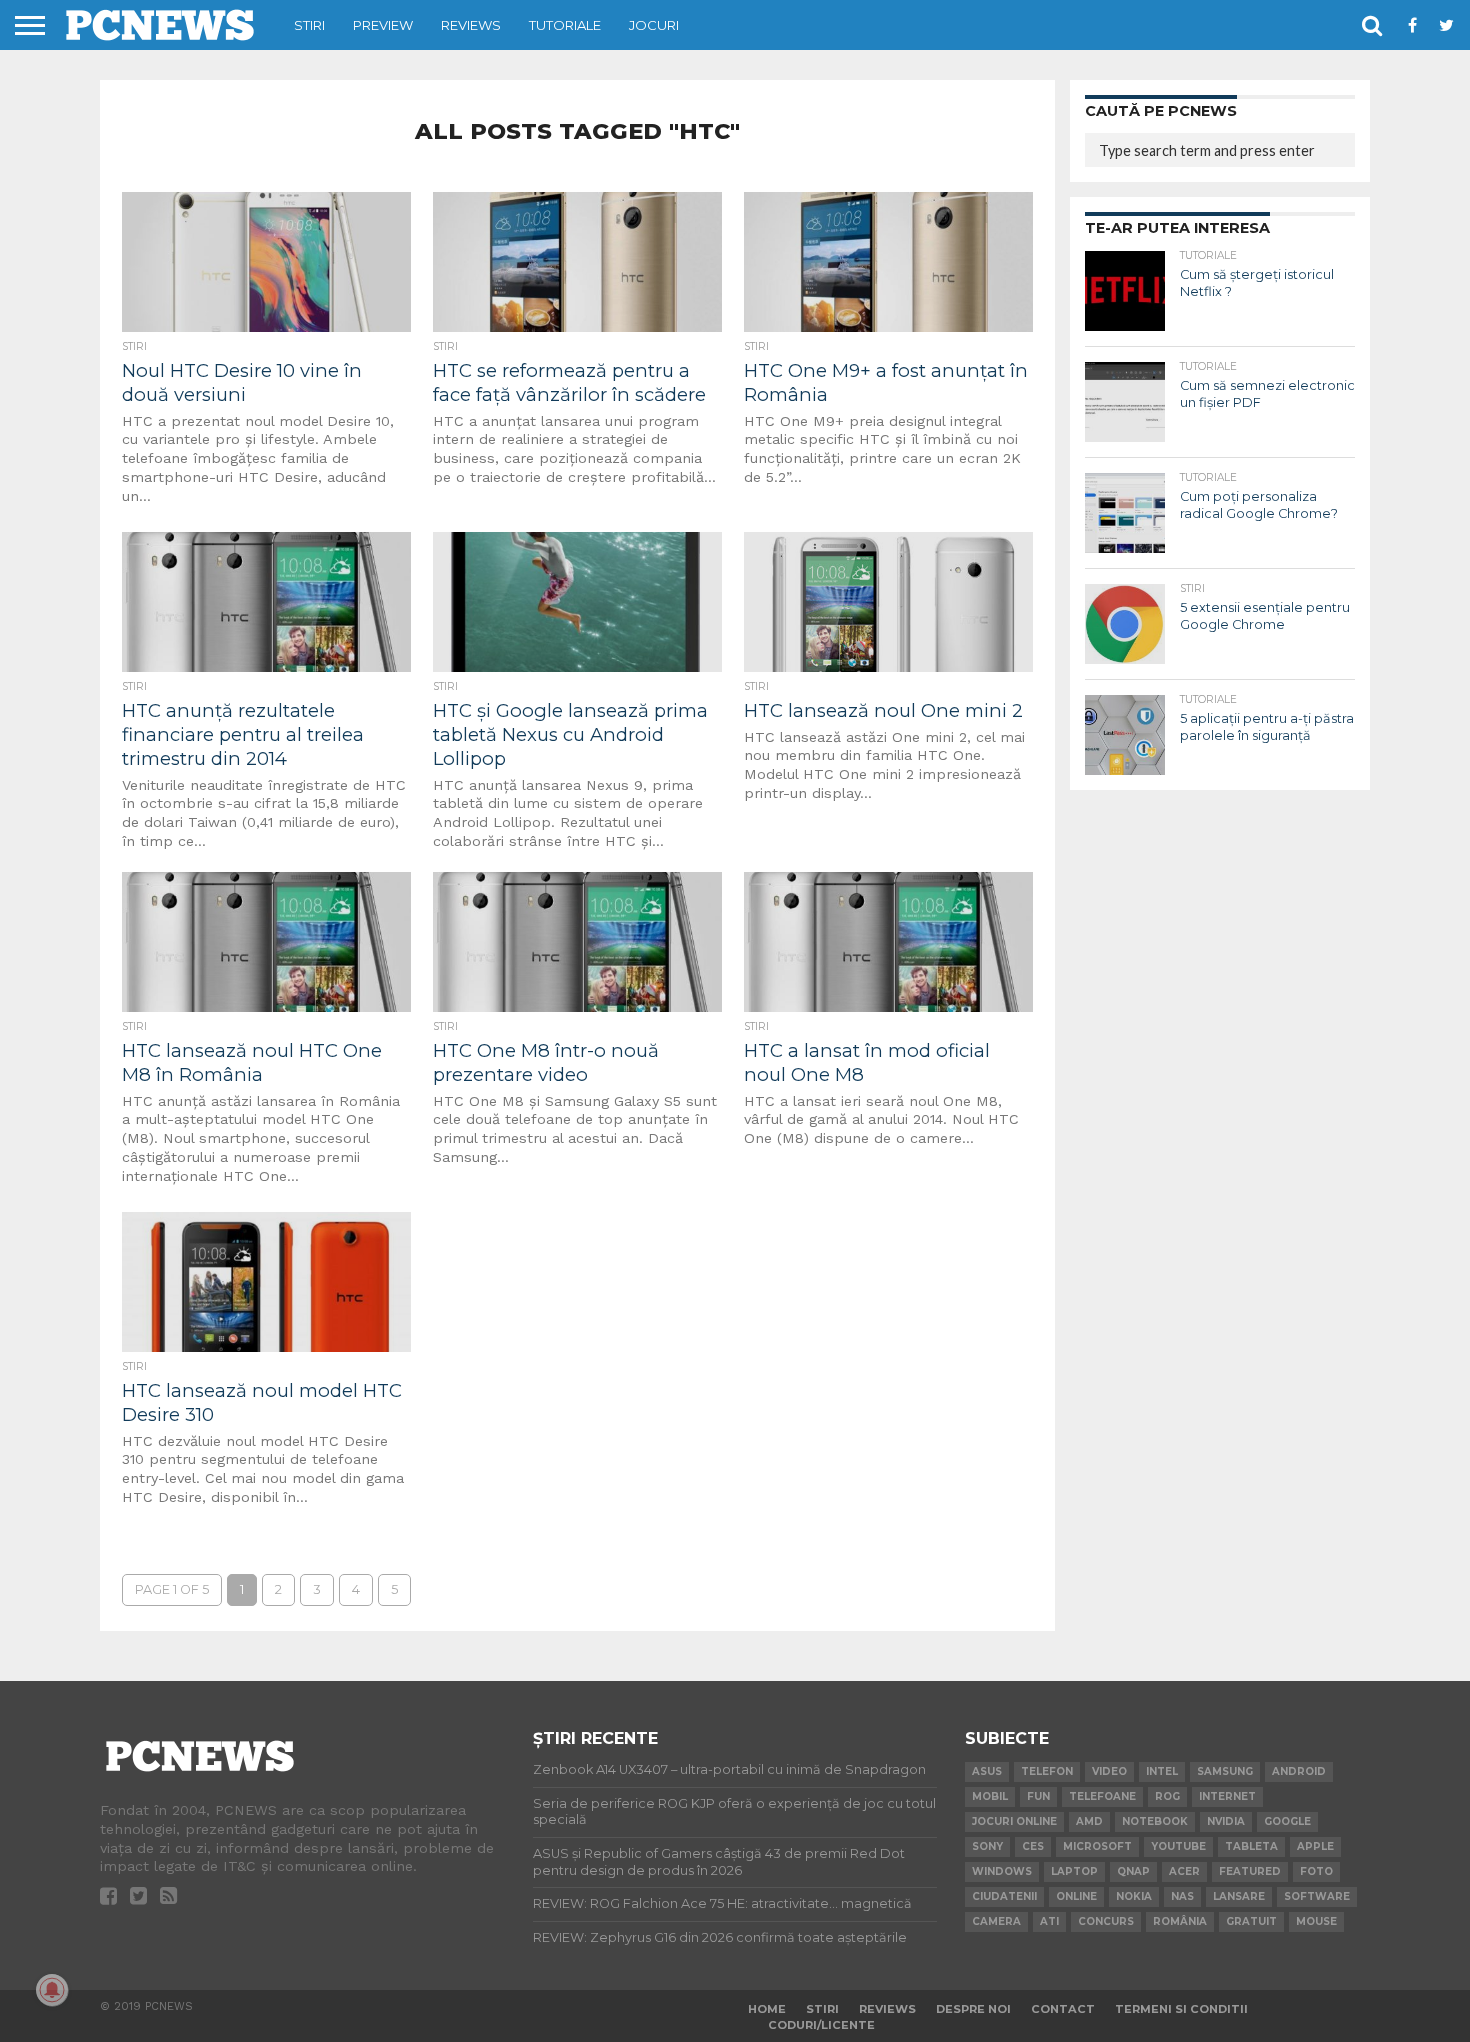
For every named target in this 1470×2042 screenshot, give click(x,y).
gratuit (1251, 1921)
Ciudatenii (1004, 1896)
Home (767, 2009)
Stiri (309, 25)
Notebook (1155, 1821)
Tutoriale (565, 25)
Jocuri (654, 25)
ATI (1049, 1921)
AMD (1089, 1821)
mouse (1316, 1921)
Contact (1063, 2009)
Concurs (1106, 1921)
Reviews (471, 25)
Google (1287, 1821)
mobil (990, 1796)
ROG (1167, 1796)
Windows (1002, 1871)
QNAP (1133, 1871)
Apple (1315, 1846)
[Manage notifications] (52, 1990)
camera (996, 1921)
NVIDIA (1226, 1821)
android (1299, 1771)
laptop (1074, 1871)
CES (1033, 1846)
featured (1250, 1871)
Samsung (1225, 1771)
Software (1317, 1896)
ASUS (987, 1771)
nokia (1134, 1896)
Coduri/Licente (821, 2025)
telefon (1047, 1771)
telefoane (1102, 1796)
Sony (987, 1846)
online (1076, 1896)
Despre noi (973, 2009)
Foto (1316, 1871)
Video (1109, 1771)
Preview (383, 25)
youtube (1178, 1846)
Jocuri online (1014, 1821)
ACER (1184, 1871)
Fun (1038, 1796)
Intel (1162, 1771)
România (1180, 1921)
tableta (1251, 1846)
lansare (1239, 1896)
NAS (1182, 1896)
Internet (1227, 1796)
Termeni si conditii (1181, 2009)
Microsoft (1097, 1846)
